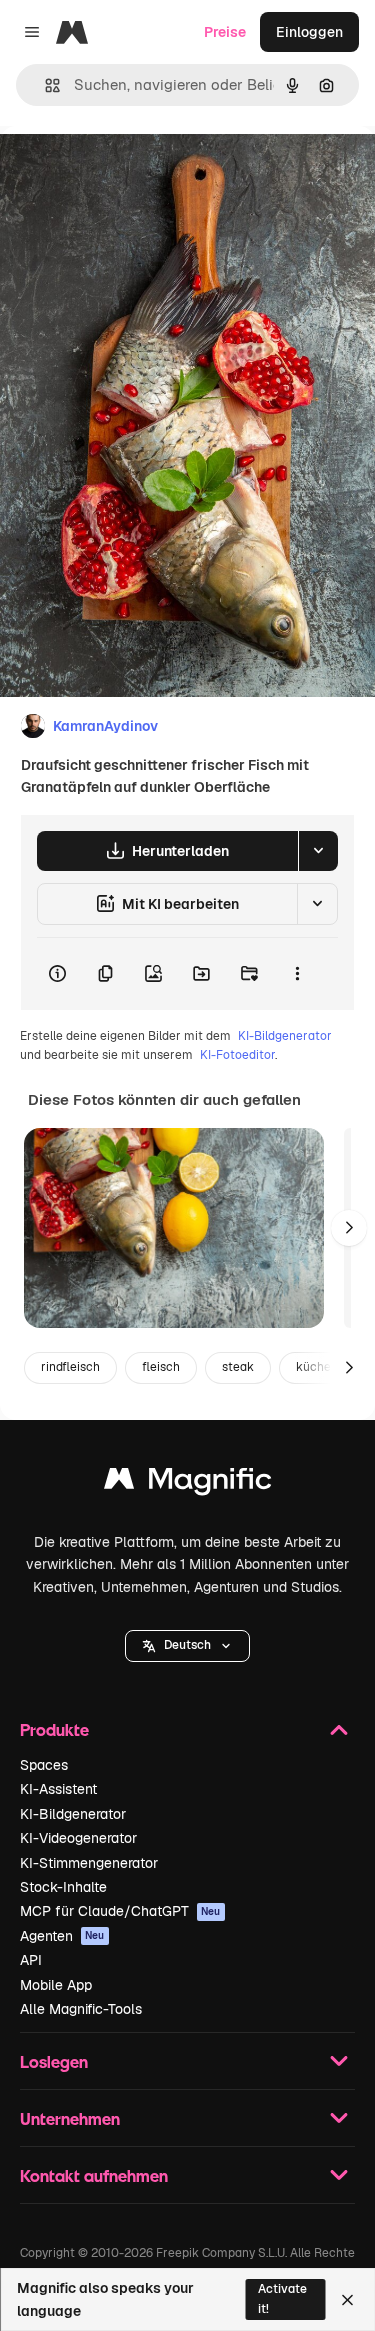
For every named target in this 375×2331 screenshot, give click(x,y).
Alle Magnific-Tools (81, 2009)
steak (238, 1367)
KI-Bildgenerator (285, 1036)
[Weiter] (349, 1228)
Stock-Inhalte (63, 1887)
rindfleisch (70, 1367)
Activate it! (282, 2298)
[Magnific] (188, 1483)
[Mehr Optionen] (297, 974)
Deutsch (187, 1645)
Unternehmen (70, 2118)
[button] (187, 1646)
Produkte (54, 1729)
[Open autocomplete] (44, 85)
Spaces (44, 1765)
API (31, 1960)
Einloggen (309, 32)
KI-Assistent (58, 1789)
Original (128, 171)
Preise (225, 32)
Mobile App (56, 1985)
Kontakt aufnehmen (94, 2175)
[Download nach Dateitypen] (318, 851)
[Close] (347, 2300)
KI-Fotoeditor (237, 1055)
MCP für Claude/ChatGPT (120, 1911)
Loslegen (54, 2061)
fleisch (161, 1367)
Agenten (62, 1936)
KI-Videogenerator (78, 1838)
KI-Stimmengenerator (89, 1863)
